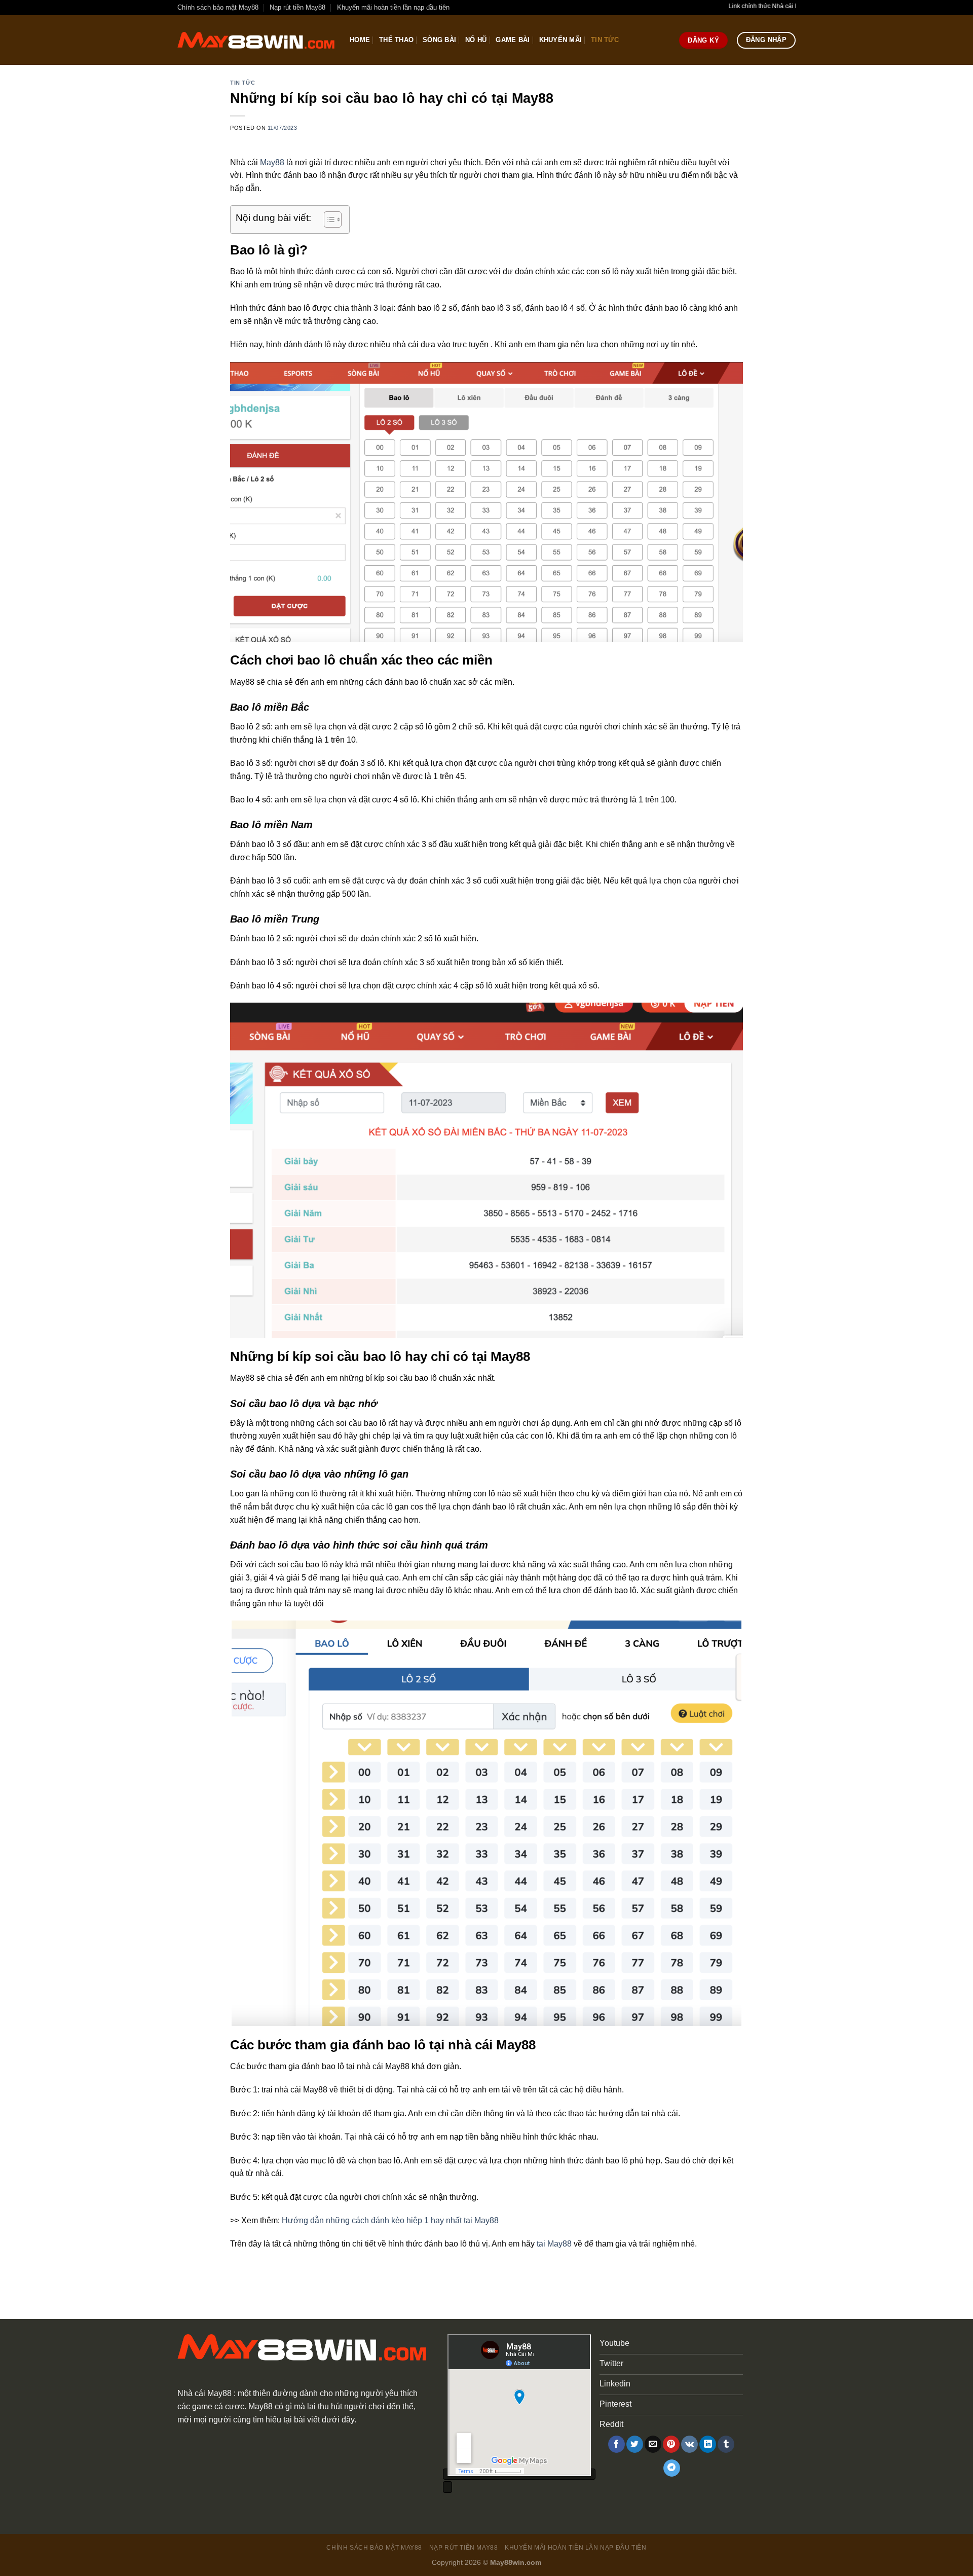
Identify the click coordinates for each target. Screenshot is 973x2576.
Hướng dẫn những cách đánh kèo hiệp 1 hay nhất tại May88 (390, 2220)
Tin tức (605, 40)
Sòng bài (439, 40)
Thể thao (396, 40)
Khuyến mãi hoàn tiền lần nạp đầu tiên (393, 7)
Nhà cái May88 (204, 2393)
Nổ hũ (476, 40)
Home (360, 40)
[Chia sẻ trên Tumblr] (726, 2444)
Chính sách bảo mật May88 (218, 7)
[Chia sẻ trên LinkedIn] (708, 2444)
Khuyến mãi (561, 40)
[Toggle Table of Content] (328, 219)
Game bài (513, 40)
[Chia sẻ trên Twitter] (635, 2444)
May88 (272, 162)
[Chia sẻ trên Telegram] (672, 2468)
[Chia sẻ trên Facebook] (616, 2444)
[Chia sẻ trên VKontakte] (689, 2444)
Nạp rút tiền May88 (297, 7)
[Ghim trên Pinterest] (671, 2444)
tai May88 (554, 2244)
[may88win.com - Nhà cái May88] (256, 40)
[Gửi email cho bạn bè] (653, 2444)
